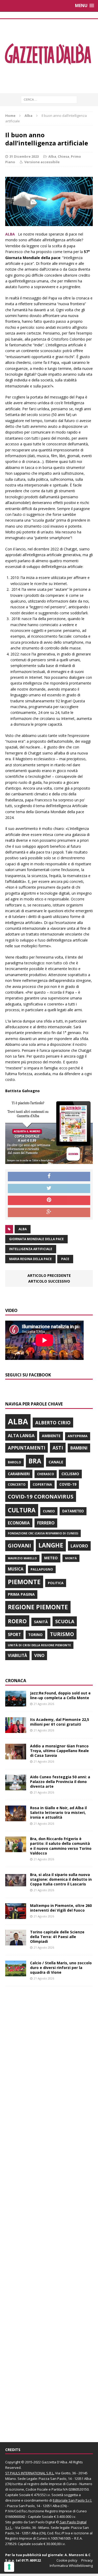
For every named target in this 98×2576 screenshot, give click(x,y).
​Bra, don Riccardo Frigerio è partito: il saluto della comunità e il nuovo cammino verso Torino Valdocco (61, 1846)
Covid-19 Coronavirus (41, 1496)
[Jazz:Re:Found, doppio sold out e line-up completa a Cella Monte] (16, 1703)
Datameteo (73, 1511)
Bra (35, 1461)
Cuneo (49, 1511)
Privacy (87, 2560)
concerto (17, 1484)
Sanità (41, 1622)
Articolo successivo (49, 1281)
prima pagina (21, 1594)
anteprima (78, 1436)
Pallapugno (42, 1569)
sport (14, 1634)
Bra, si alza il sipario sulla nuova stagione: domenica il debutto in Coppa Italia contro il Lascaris (61, 1879)
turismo (62, 1634)
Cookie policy (67, 2560)
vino (39, 1655)
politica (56, 1583)
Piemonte (24, 1582)
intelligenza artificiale (31, 1249)
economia (19, 1523)
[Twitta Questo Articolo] (49, 1189)
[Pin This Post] (49, 1200)
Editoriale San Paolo (69, 2500)
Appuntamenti (27, 1448)
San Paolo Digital (42, 2522)
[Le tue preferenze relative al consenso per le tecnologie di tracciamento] (9, 2567)
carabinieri (19, 1474)
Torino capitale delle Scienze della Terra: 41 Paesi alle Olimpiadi (57, 1937)
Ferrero (46, 1523)
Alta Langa (21, 1435)
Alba (52, 156)
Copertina (42, 1484)
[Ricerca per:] (49, 99)
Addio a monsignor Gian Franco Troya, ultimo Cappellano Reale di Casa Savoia (59, 1751)
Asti (58, 1448)
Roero (17, 1621)
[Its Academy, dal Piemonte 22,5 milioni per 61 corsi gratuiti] (16, 1730)
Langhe (51, 1545)
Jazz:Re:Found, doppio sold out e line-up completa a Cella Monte (60, 1695)
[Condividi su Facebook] (49, 1177)
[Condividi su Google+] (49, 1212)
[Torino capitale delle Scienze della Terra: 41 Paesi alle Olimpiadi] (16, 1942)
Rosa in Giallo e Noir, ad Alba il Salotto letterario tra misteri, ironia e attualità (58, 1812)
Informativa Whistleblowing (71, 2566)
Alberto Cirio (53, 1423)
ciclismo (70, 1474)
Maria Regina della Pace (30, 1259)
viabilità (17, 1655)
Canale (56, 1462)
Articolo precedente (49, 1275)
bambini (79, 1448)
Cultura (22, 1510)
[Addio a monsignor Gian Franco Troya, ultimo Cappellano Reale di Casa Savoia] (16, 1756)
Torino (35, 1635)
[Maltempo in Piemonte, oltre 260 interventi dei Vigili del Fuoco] (16, 1916)
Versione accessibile (42, 162)
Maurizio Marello (22, 1558)
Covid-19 (68, 1484)
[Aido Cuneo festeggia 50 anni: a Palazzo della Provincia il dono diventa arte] (16, 1787)
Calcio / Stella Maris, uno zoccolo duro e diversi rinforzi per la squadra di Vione (61, 1968)
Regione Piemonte (38, 1607)
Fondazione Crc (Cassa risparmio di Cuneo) (43, 1533)
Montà (71, 1558)
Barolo (15, 1462)
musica (16, 1569)
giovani (19, 1546)
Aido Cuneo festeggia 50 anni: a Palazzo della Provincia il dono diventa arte (60, 1782)
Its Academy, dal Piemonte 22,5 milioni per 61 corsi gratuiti (60, 1722)
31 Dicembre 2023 (24, 156)
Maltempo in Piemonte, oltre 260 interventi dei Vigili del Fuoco (61, 1908)
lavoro (79, 1546)
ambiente (51, 1436)
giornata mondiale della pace (36, 1239)
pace (65, 1259)
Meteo (51, 1558)
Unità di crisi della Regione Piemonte (39, 1645)
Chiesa (64, 156)
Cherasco (46, 1474)
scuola (65, 1621)
